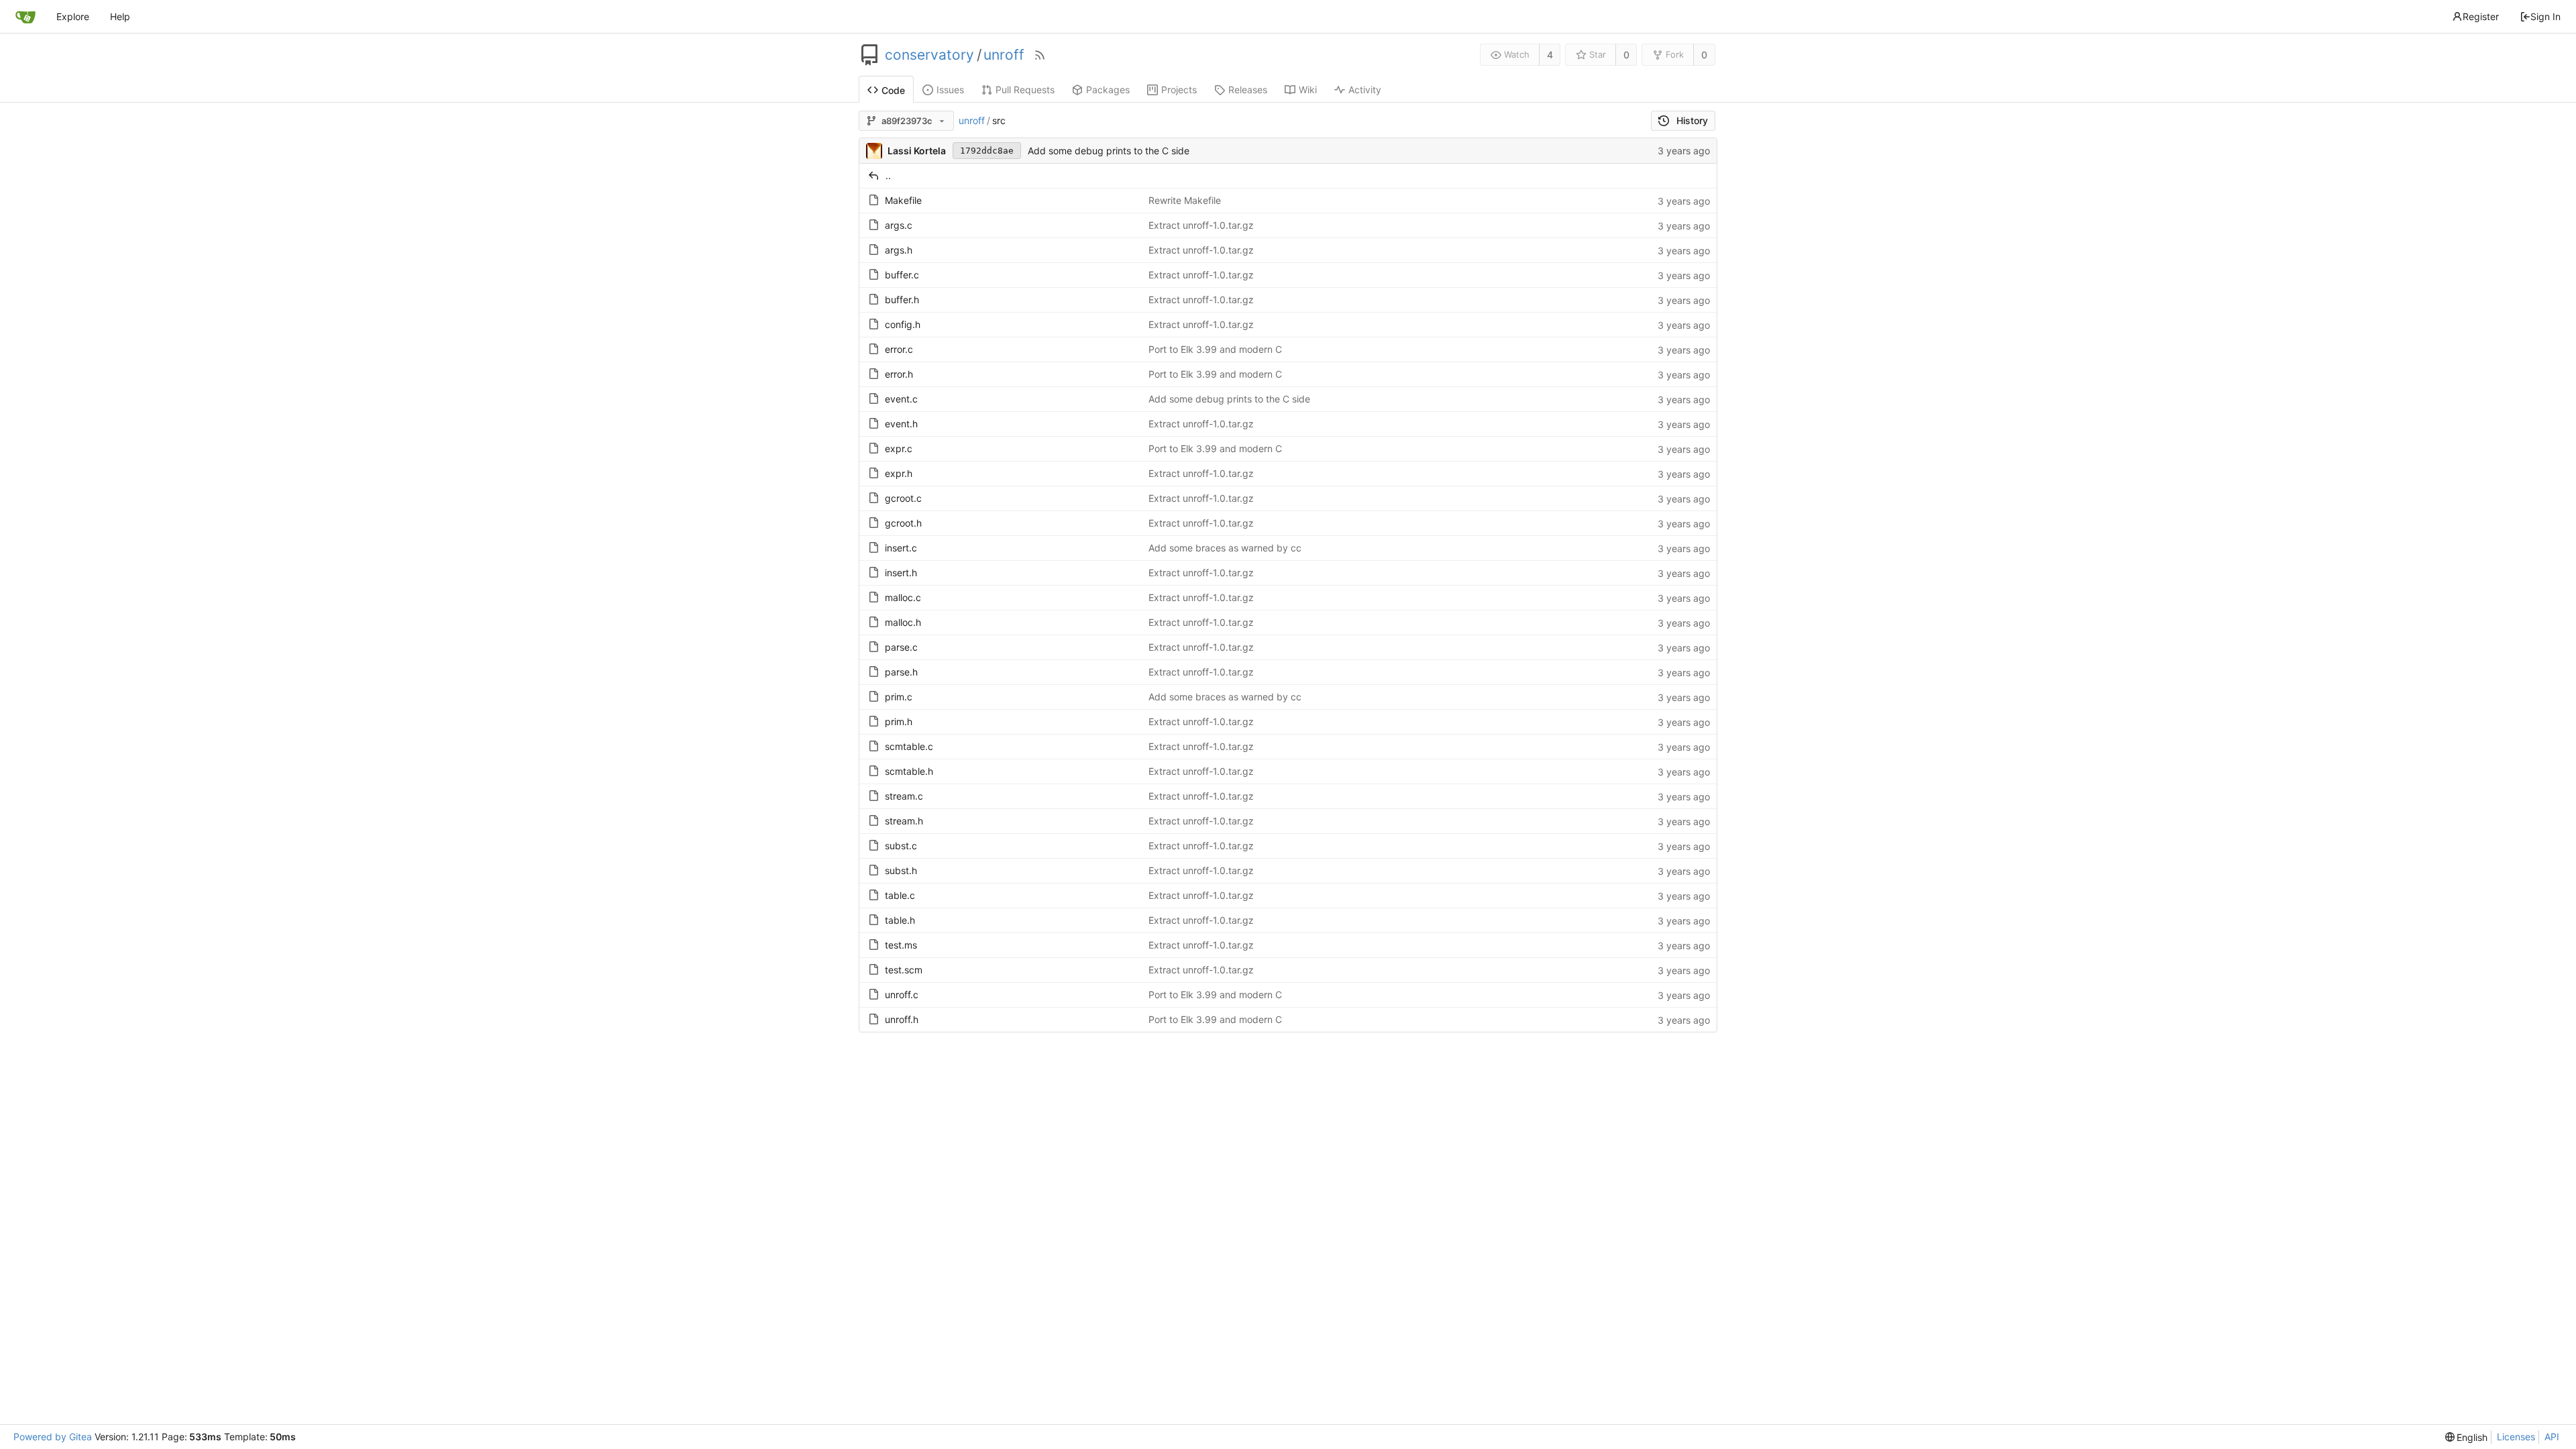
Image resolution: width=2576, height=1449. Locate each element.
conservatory (929, 55)
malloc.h (903, 622)
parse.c (901, 647)
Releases (1248, 90)
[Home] (25, 17)
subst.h (901, 870)
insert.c (901, 548)
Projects (1179, 90)
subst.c (901, 846)
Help (120, 16)
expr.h (899, 473)
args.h (899, 250)
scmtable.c (909, 746)
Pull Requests (1025, 90)
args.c (899, 225)
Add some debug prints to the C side (1109, 151)
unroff (1004, 55)
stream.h (904, 821)
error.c (899, 349)
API (2552, 1437)
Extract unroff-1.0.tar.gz (1201, 225)
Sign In (2545, 16)
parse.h (901, 672)
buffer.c (902, 275)
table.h (900, 920)
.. (888, 175)
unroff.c (902, 995)
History (1692, 120)
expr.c (899, 448)
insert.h (901, 573)
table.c (900, 895)
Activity (1365, 90)
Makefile (903, 200)
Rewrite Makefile (1185, 200)
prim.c (899, 697)
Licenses (2516, 1437)
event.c (901, 399)
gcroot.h (903, 523)
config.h (903, 324)
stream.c (904, 796)
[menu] (2467, 1437)
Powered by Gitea (53, 1437)
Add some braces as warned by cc (1225, 548)
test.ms (901, 945)
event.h (901, 424)
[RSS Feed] (1040, 55)
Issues (950, 90)
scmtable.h (909, 771)
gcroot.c (903, 498)
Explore (73, 16)
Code (893, 90)
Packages (1108, 90)
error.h (899, 374)
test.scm (904, 970)
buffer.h (902, 300)
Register (2481, 16)
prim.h (899, 721)
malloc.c (903, 597)
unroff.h (902, 1019)
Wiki (1308, 90)
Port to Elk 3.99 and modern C (1215, 349)
